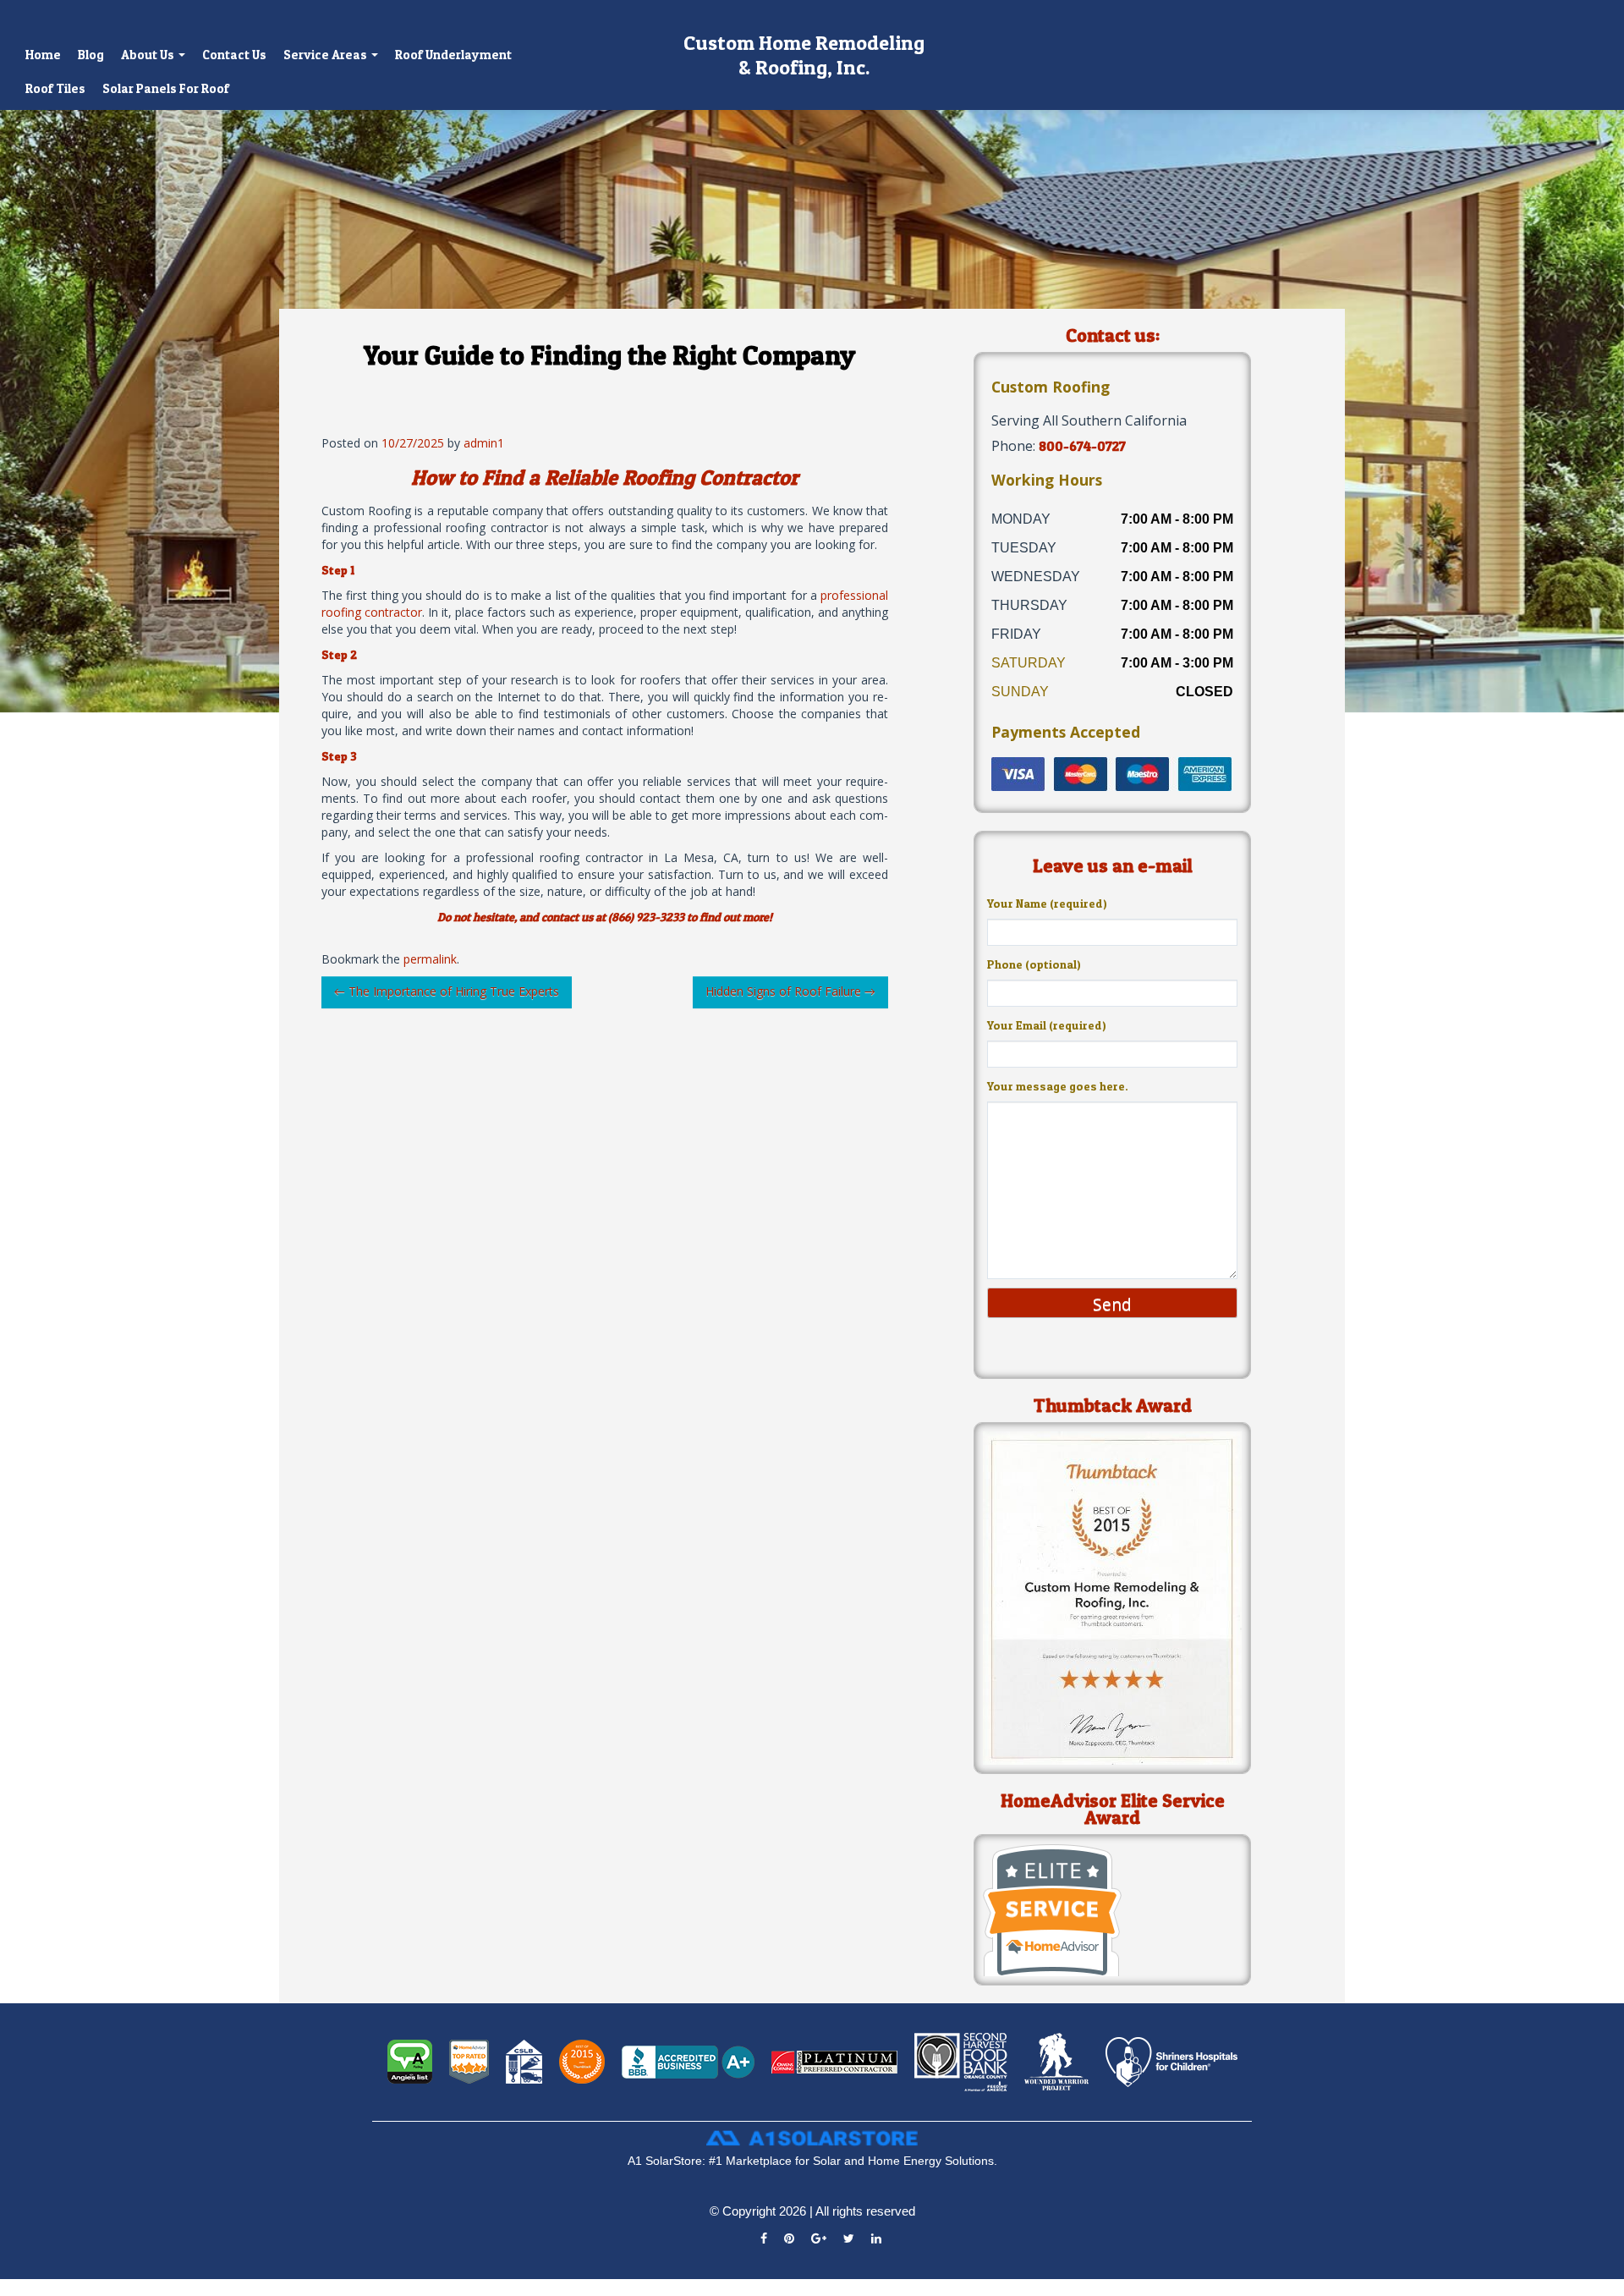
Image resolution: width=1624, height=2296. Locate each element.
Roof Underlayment (453, 55)
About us (149, 55)
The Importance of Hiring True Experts (447, 991)
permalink (430, 959)
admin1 (484, 443)
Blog (91, 55)
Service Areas (326, 55)
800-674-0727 (1082, 446)
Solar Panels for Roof (166, 88)
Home (43, 55)
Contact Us (234, 55)
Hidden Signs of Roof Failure (790, 991)
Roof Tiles (55, 88)
